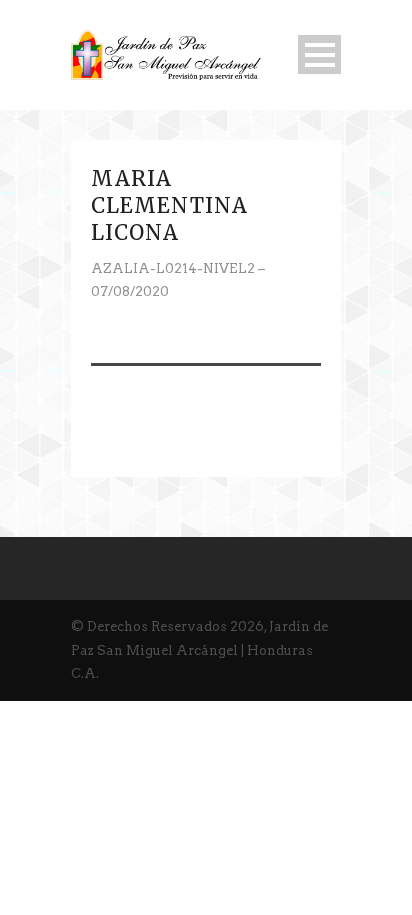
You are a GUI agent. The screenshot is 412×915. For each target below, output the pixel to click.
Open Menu (319, 54)
